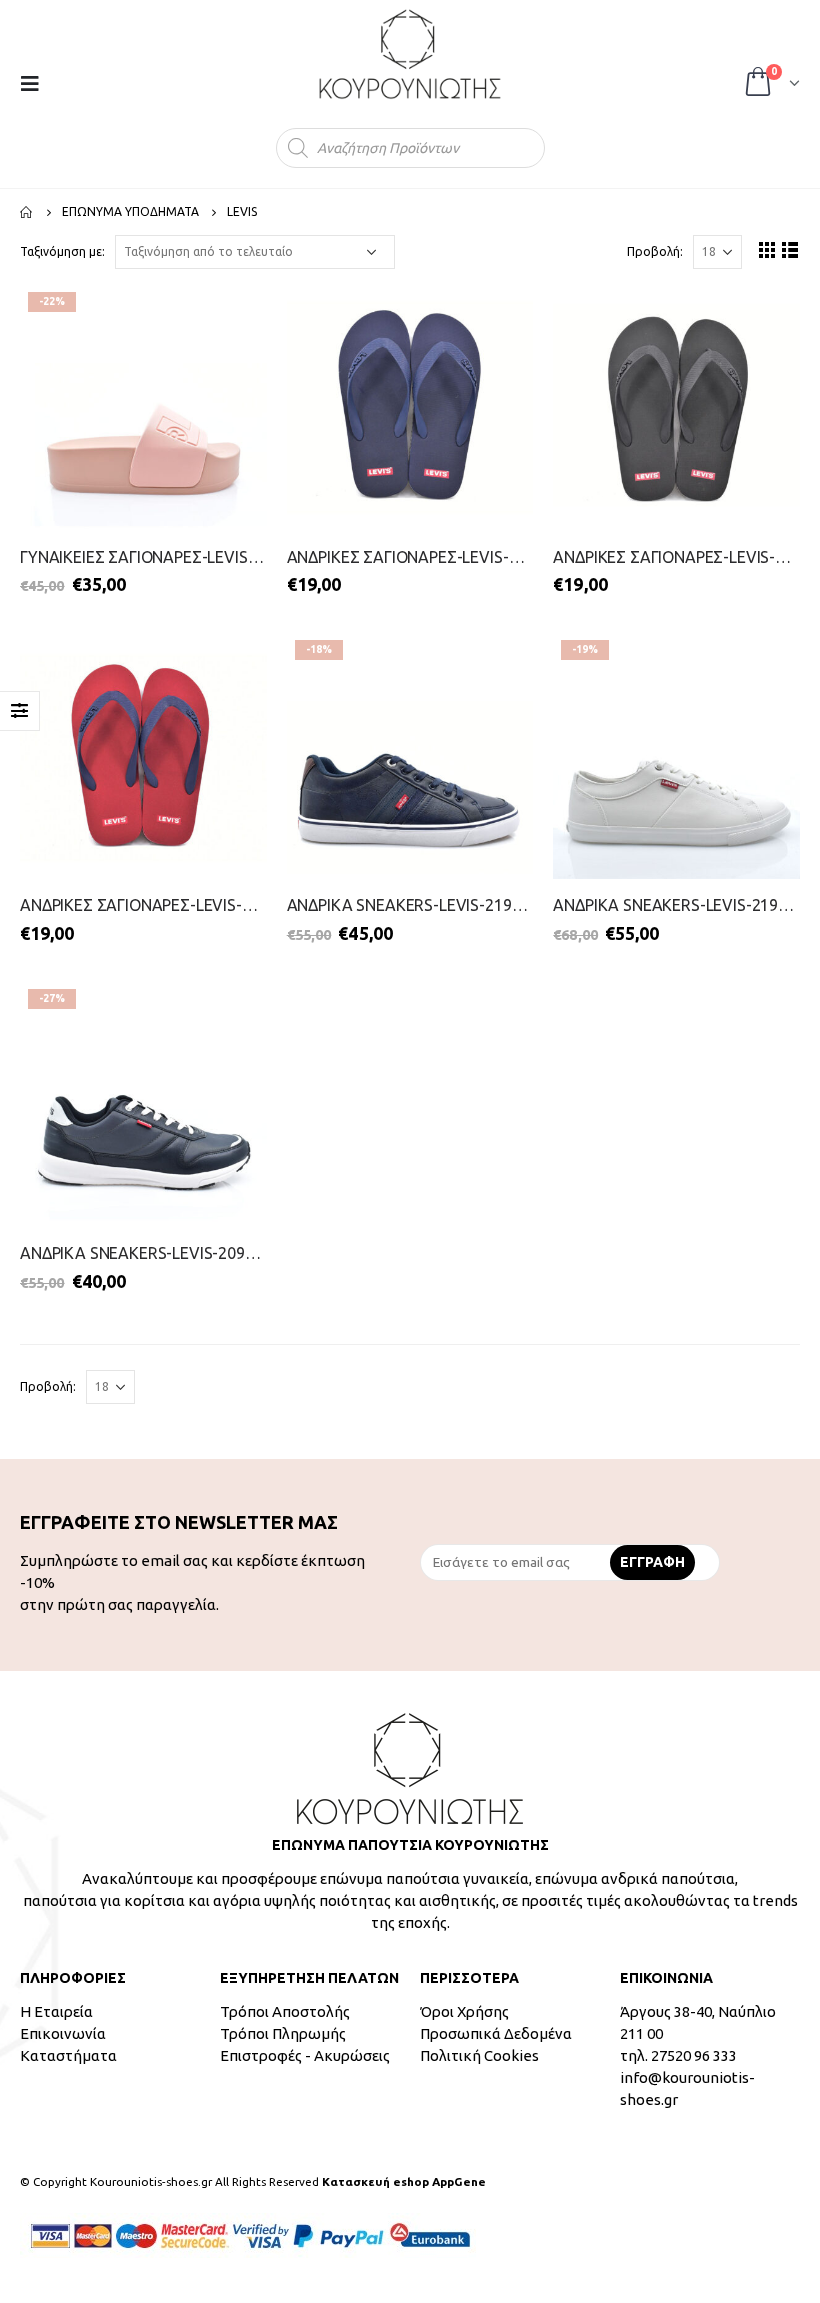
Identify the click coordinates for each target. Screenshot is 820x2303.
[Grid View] (767, 249)
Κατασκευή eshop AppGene (404, 2181)
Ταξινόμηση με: (62, 251)
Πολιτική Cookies (479, 2055)
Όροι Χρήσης (464, 2011)
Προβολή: (655, 251)
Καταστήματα (68, 2055)
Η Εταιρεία (56, 2011)
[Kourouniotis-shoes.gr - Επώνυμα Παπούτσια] (410, 54)
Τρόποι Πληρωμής (283, 2033)
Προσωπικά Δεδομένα (496, 2033)
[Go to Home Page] (27, 212)
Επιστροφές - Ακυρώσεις (305, 2055)
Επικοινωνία (63, 2033)
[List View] (790, 249)
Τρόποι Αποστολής (285, 2011)
